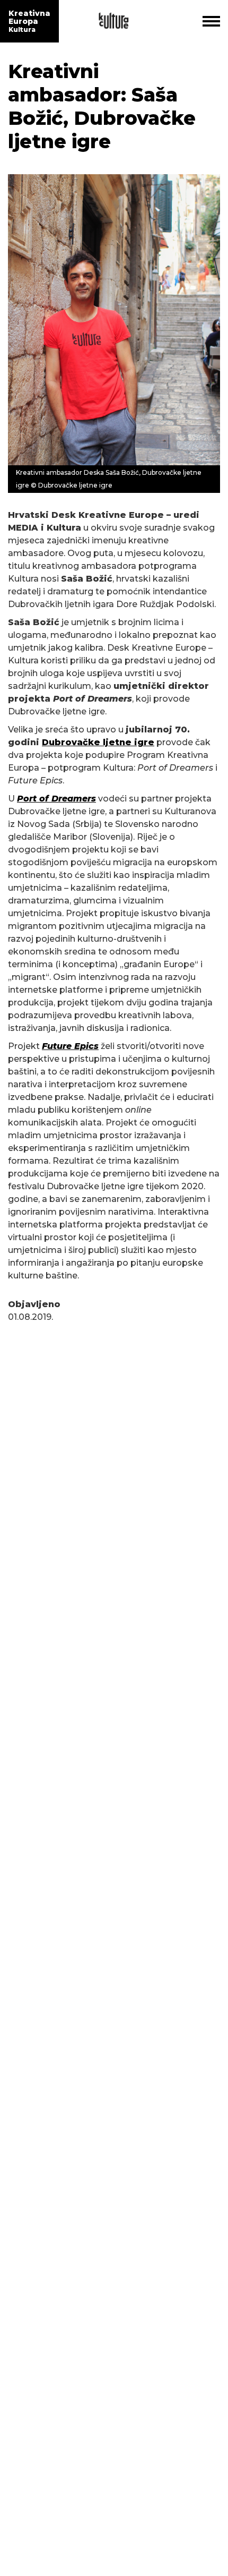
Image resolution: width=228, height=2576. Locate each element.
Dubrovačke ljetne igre (98, 742)
